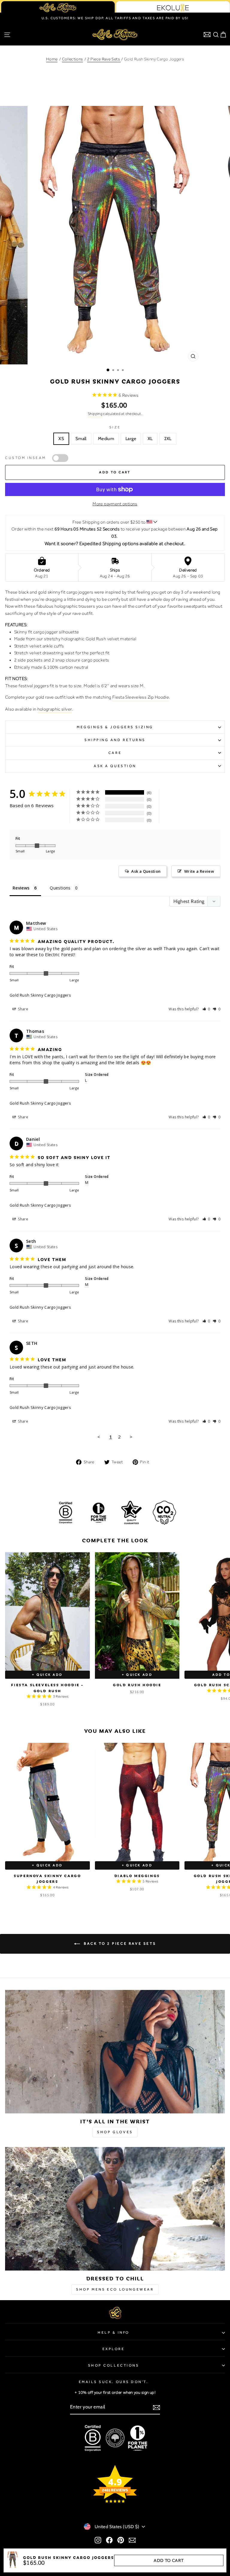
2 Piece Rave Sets (104, 59)
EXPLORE (114, 2349)
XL (150, 439)
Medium (106, 439)
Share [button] (23, 1009)
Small (81, 439)
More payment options (115, 504)
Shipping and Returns (115, 740)
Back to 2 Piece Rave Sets (119, 1944)
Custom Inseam (26, 458)
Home (52, 59)
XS (61, 439)
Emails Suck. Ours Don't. (114, 2382)
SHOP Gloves (115, 2132)
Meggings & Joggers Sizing (115, 727)
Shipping (95, 414)
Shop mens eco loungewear (115, 2289)
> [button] (131, 1437)
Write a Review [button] (199, 871)
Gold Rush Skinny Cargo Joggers (40, 995)
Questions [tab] (60, 888)
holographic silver (55, 709)
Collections (72, 59)
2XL (168, 439)
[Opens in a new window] (98, 2540)
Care (115, 753)
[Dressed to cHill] (115, 2209)
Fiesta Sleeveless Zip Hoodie (141, 697)
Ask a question (115, 766)
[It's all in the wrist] (115, 2052)
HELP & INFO (114, 2332)
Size (115, 427)
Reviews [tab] (21, 888)
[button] (206, 1009)
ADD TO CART (169, 2560)
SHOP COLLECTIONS (114, 2365)
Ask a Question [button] (146, 871)
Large (131, 439)
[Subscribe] (156, 2407)
